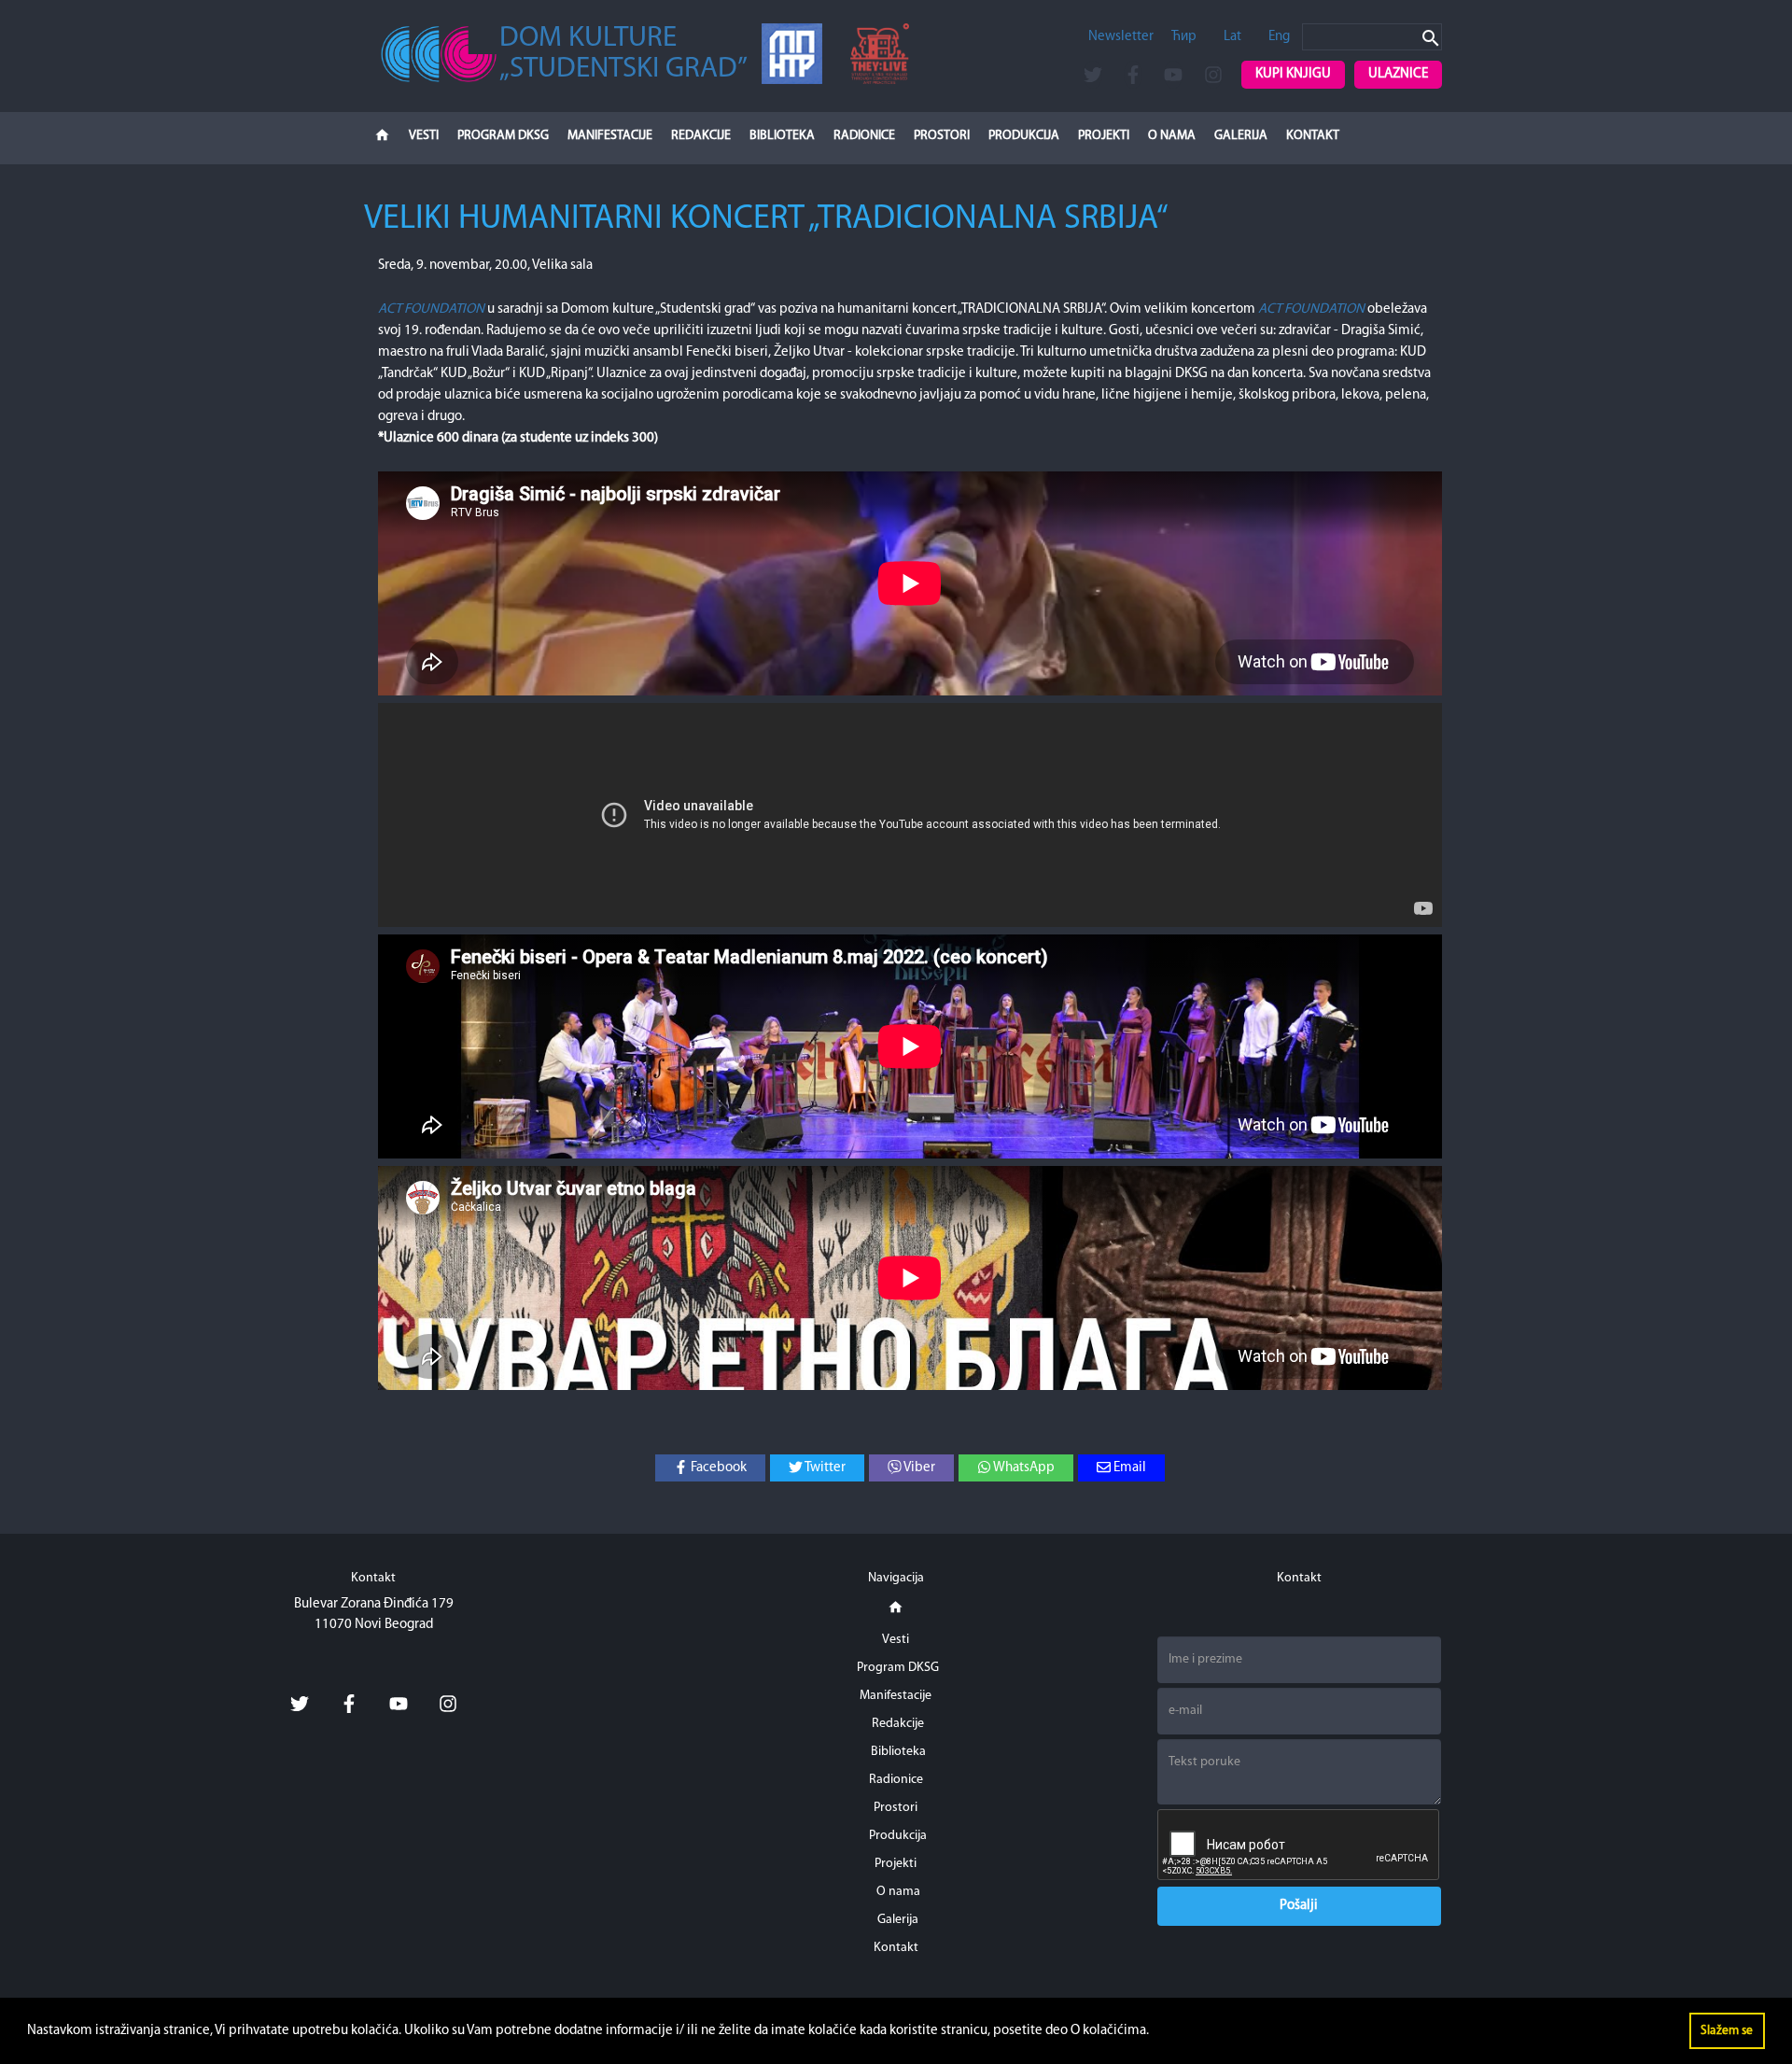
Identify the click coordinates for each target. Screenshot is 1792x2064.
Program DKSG (503, 136)
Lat (1232, 37)
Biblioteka (782, 136)
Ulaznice (1398, 74)
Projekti (1104, 136)
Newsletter (1121, 37)
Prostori (942, 136)
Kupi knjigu (1293, 74)
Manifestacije (610, 136)
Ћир (1184, 37)
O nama (1172, 136)
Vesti (424, 136)
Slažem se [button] (1727, 2031)
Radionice (864, 136)
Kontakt (1313, 136)
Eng (1279, 37)
